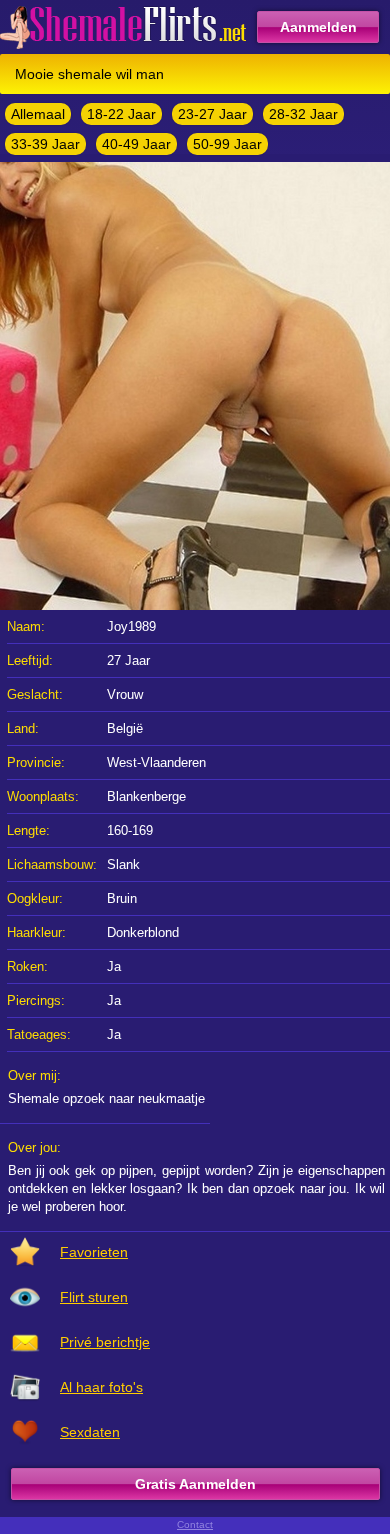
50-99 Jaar (227, 144)
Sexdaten (90, 1432)
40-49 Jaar (136, 144)
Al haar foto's (101, 1387)
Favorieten (94, 1252)
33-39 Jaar (45, 144)
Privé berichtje (105, 1342)
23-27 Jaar (212, 114)
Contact (195, 1524)
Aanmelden (318, 27)
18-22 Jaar (121, 114)
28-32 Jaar (303, 114)
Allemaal (38, 114)
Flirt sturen (94, 1297)
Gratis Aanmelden (195, 1484)
